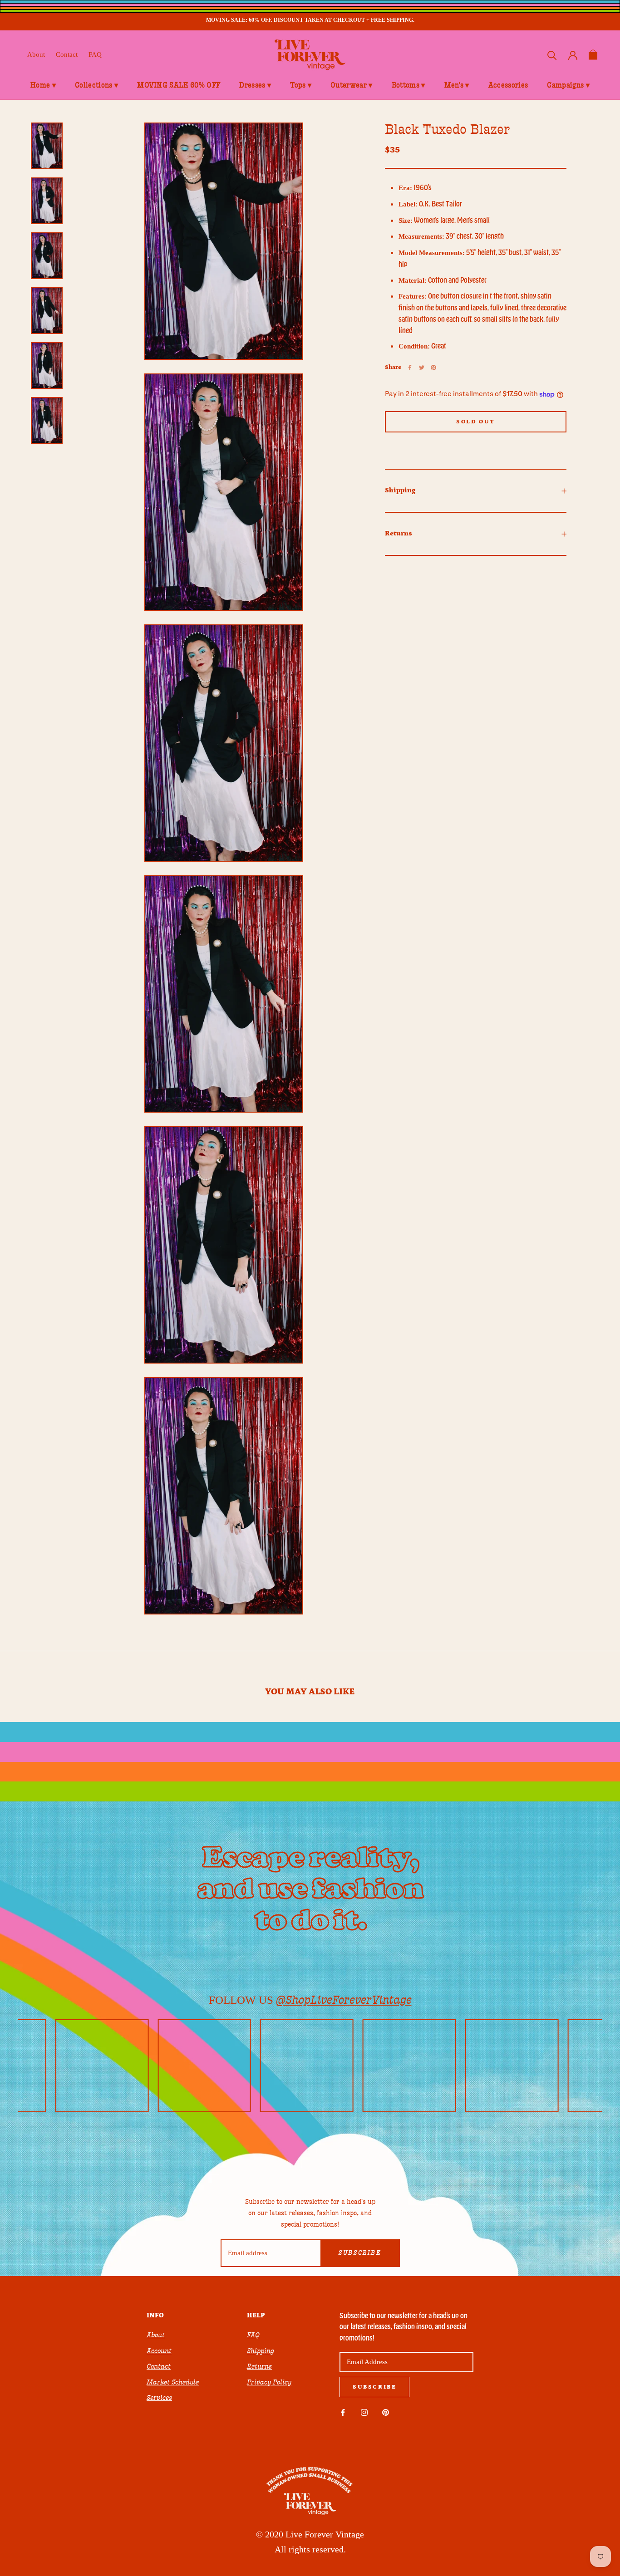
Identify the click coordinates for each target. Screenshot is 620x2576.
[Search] (552, 55)
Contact (67, 54)
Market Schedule (173, 2382)
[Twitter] (422, 368)
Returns (399, 533)
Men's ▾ (457, 85)
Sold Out (476, 422)
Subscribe (360, 2253)
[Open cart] (593, 55)
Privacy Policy (269, 2382)
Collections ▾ (96, 85)
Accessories (508, 85)
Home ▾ (43, 85)
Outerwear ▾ (352, 85)
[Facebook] (410, 368)
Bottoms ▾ (408, 85)
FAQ (95, 54)
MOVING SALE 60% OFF (179, 85)
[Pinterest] (433, 368)
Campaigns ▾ (568, 85)
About (36, 54)
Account (159, 2351)
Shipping (400, 490)
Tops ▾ (301, 85)
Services (159, 2398)
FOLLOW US (310, 2000)
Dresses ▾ (255, 85)
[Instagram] (364, 2412)
